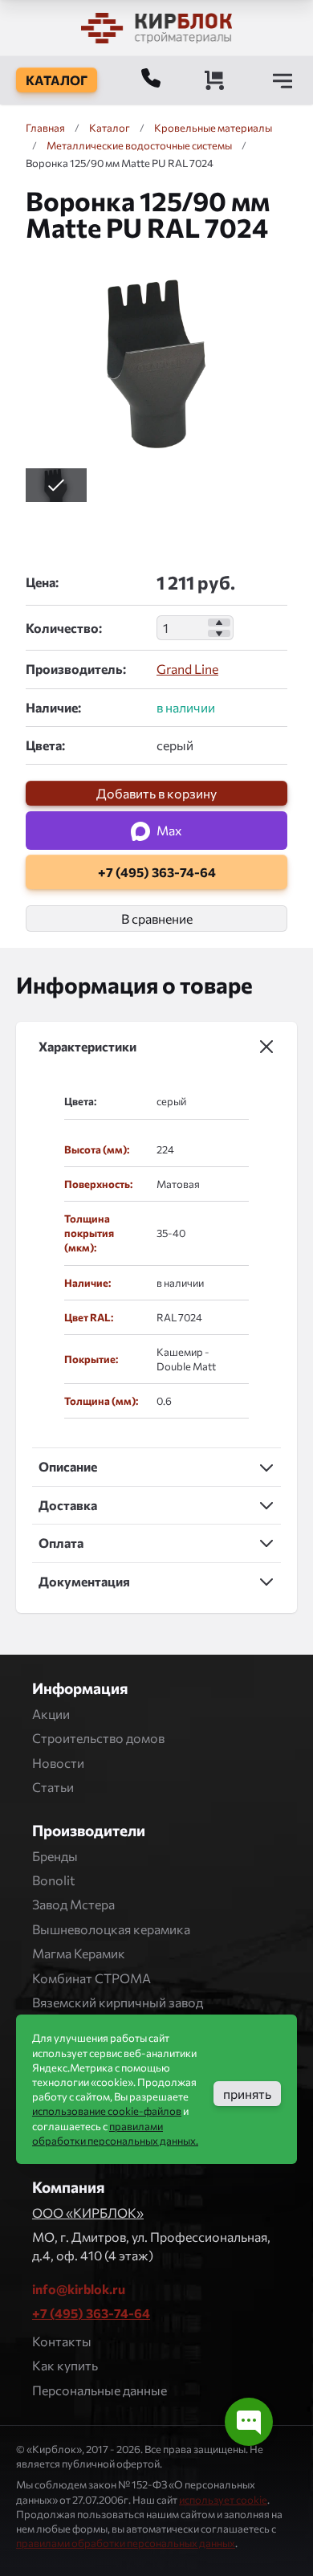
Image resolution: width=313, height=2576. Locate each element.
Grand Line (187, 669)
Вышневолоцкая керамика (111, 1929)
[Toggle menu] (283, 80)
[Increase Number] (219, 623)
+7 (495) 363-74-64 (91, 2313)
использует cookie (223, 2500)
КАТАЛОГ (57, 80)
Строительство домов (98, 1738)
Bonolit (54, 1880)
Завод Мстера (73, 1904)
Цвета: (45, 745)
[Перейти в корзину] (214, 80)
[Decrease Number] (219, 634)
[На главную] (156, 28)
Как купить (65, 2365)
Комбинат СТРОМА (91, 1978)
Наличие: (53, 707)
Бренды (55, 1856)
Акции (51, 1714)
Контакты (62, 2341)
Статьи (53, 1787)
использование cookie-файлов (107, 2111)
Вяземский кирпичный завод (118, 2002)
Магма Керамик (79, 1953)
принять (247, 2094)
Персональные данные (100, 2390)
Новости (58, 1763)
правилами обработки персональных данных (126, 2543)
